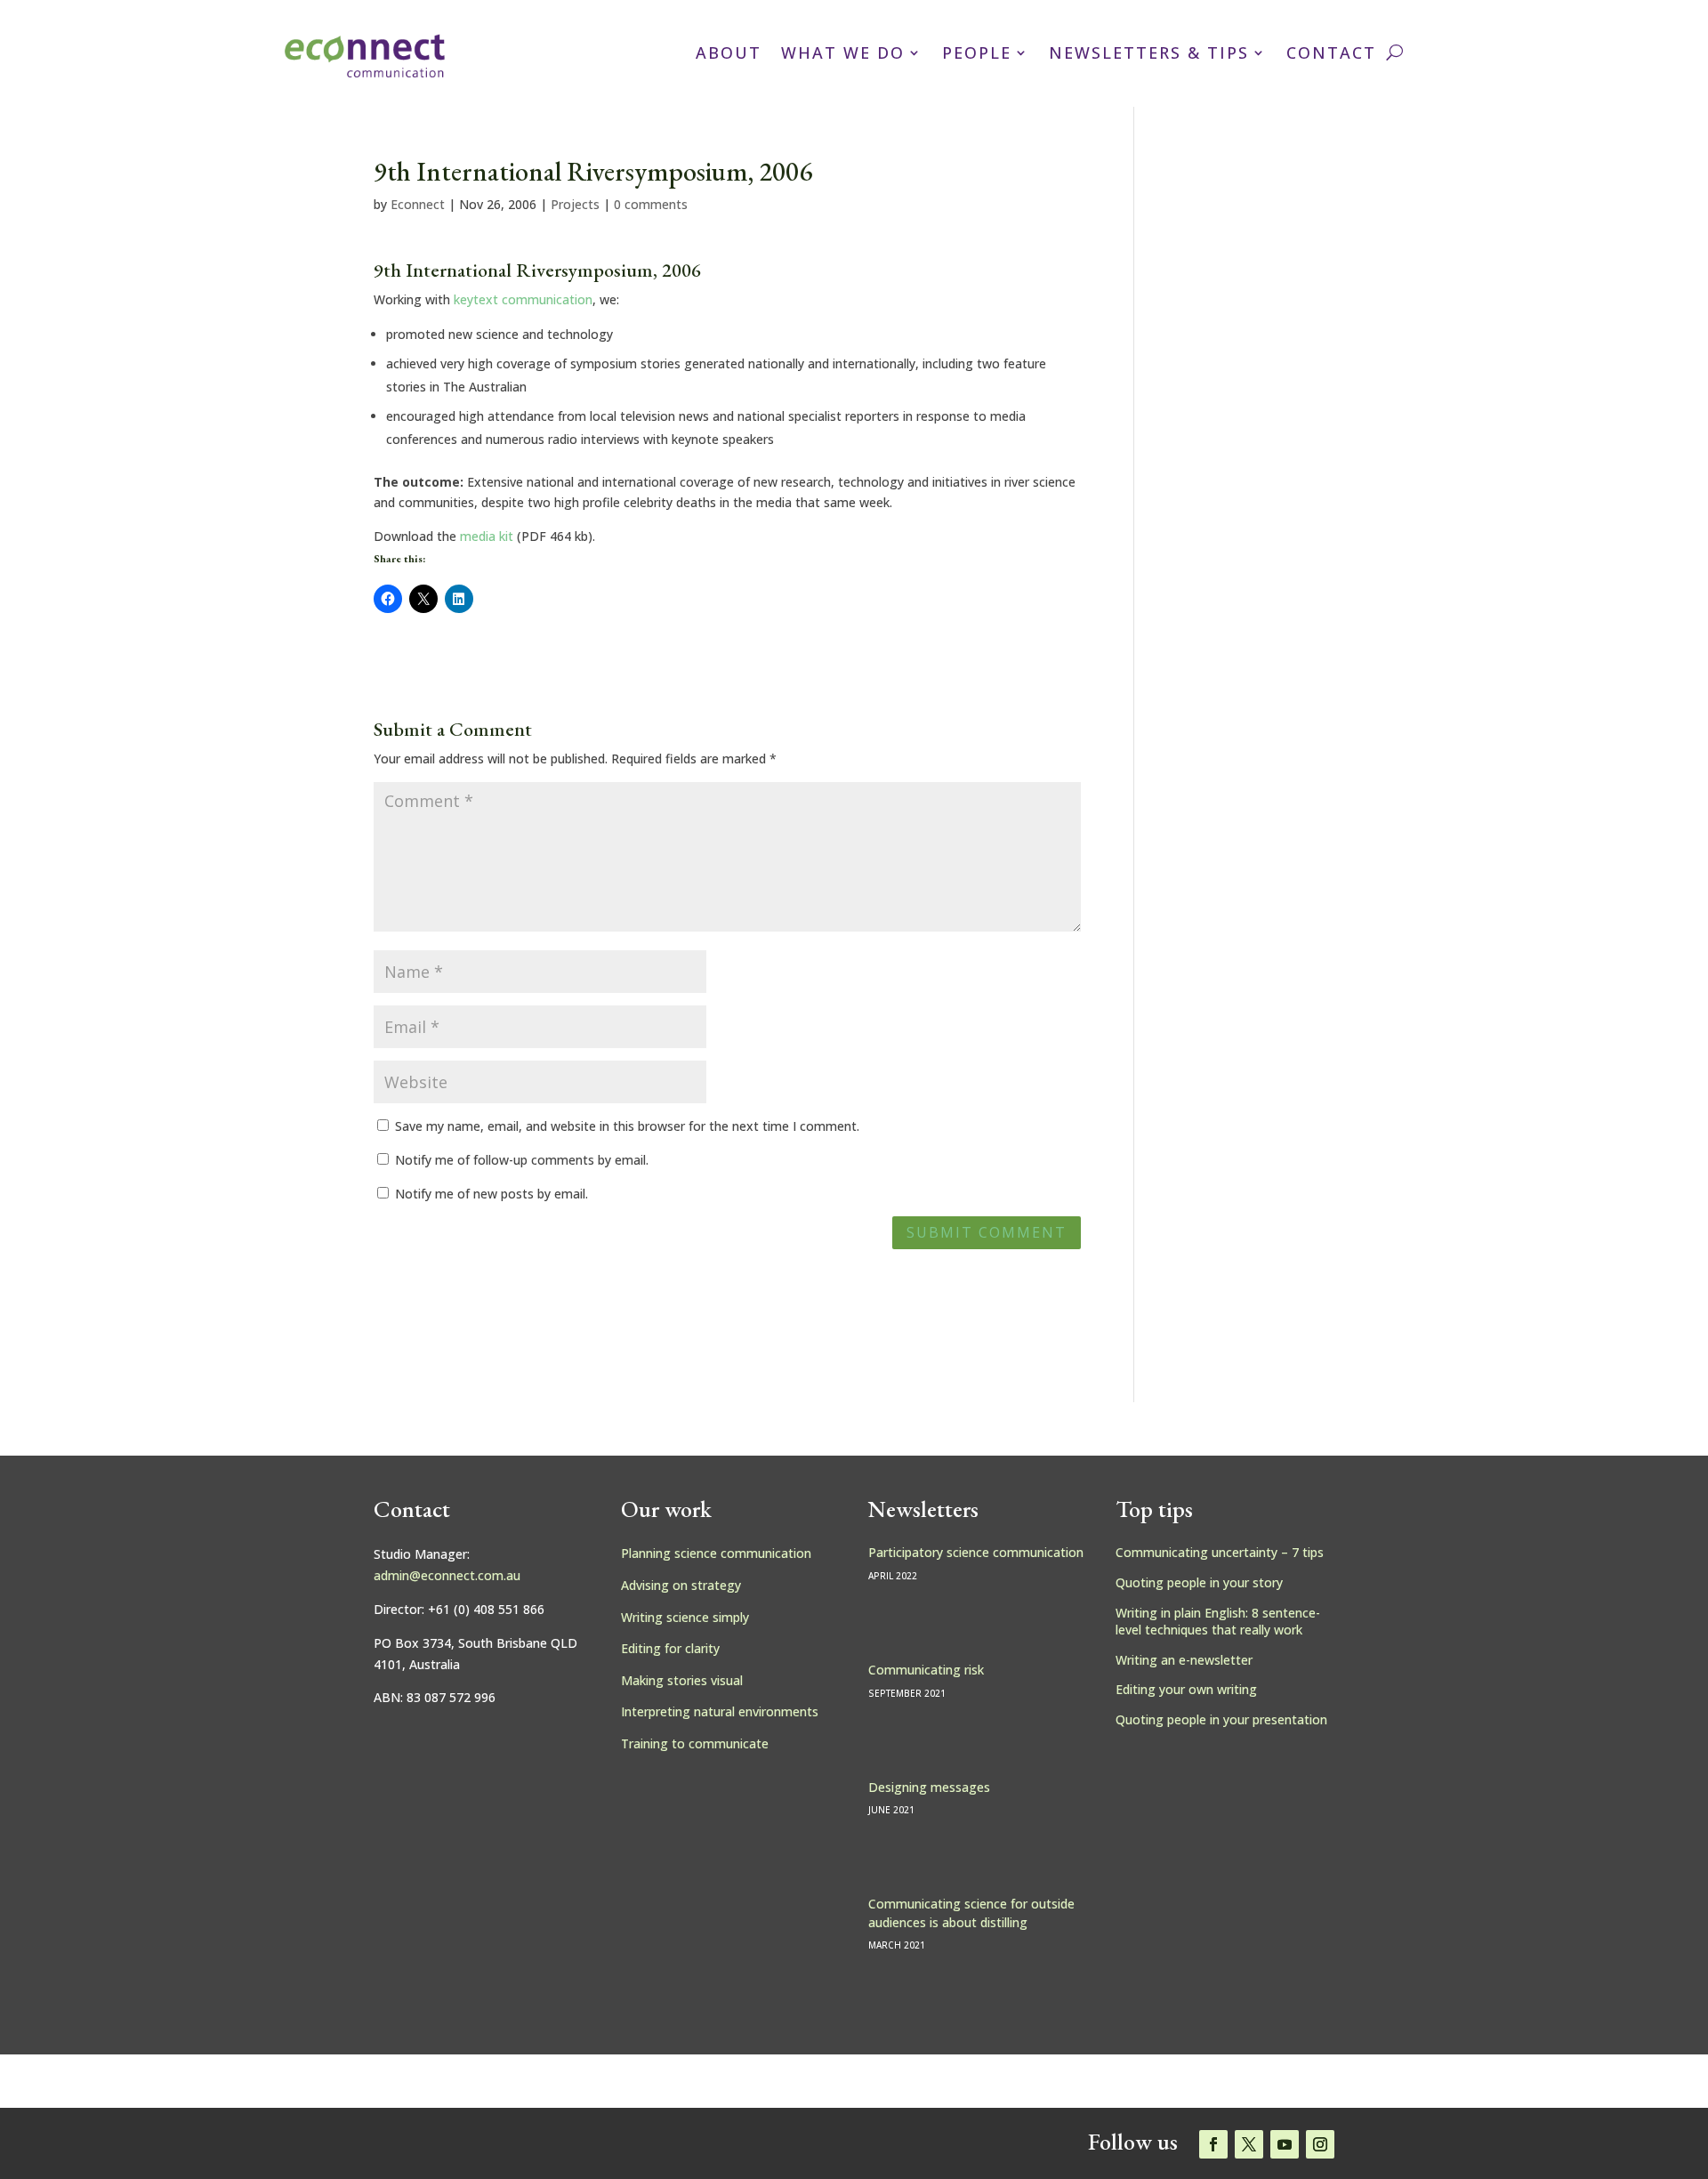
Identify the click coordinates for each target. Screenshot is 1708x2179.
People (977, 52)
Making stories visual (682, 1680)
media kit (487, 536)
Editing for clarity (670, 1648)
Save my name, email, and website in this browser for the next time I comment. (627, 1126)
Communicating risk (926, 1670)
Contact (1331, 52)
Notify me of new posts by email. (491, 1194)
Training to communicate (695, 1743)
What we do (843, 52)
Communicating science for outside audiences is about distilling (971, 1913)
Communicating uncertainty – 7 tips (1220, 1552)
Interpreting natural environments (720, 1711)
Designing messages (929, 1787)
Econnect (418, 204)
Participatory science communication (976, 1552)
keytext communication (523, 299)
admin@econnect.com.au (447, 1575)
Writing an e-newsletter (1184, 1660)
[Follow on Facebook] (1213, 2144)
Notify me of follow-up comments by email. (522, 1160)
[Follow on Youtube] (1285, 2144)
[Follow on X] (1249, 2144)
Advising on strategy (681, 1585)
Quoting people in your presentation (1221, 1719)
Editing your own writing (1186, 1689)
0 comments (651, 204)
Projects (575, 204)
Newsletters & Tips (1149, 52)
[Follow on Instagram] (1320, 2144)
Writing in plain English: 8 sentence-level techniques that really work (1218, 1622)
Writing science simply (685, 1617)
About (729, 52)
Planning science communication (716, 1553)
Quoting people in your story (1199, 1582)
